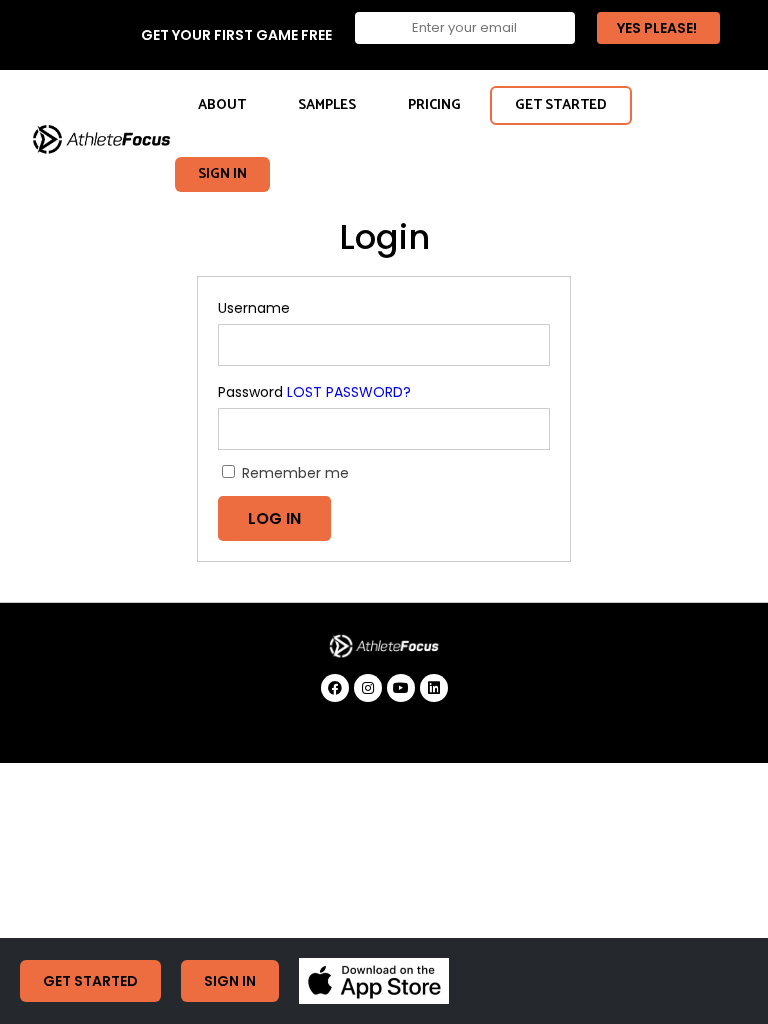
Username (254, 308)
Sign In (222, 174)
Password (250, 392)
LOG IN (274, 518)
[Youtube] (401, 688)
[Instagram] (368, 688)
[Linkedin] (434, 688)
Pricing (434, 105)
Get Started (561, 105)
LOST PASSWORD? (349, 392)
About (222, 105)
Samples (327, 105)
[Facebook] (335, 688)
